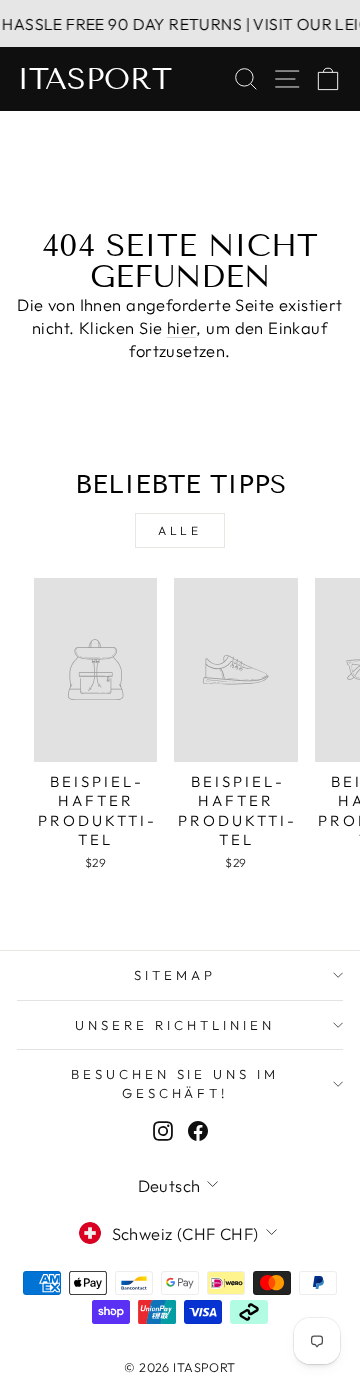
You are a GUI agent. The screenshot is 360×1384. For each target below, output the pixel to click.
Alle (179, 530)
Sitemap (175, 975)
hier (182, 327)
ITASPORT (94, 79)
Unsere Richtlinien (175, 1025)
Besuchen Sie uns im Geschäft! (175, 1083)
